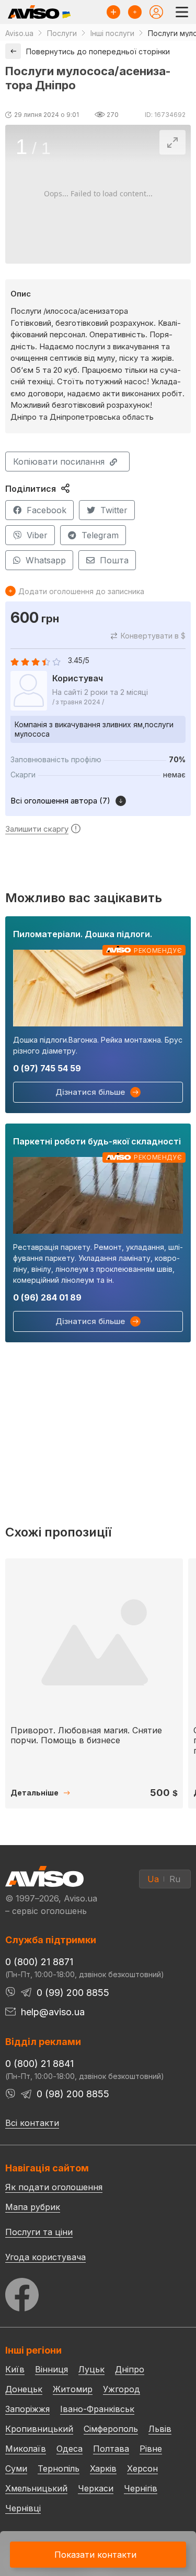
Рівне (151, 2449)
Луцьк (91, 2369)
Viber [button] (37, 535)
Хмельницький (36, 2488)
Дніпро (130, 2369)
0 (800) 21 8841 (39, 2064)
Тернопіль (59, 2468)
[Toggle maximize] (172, 142)
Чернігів (141, 2488)
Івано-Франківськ (97, 2409)
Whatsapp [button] (46, 560)
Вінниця (51, 2369)
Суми (16, 2468)
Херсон (142, 2468)
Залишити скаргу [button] (37, 829)
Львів (160, 2429)
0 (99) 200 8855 (73, 1993)
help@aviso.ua (53, 2012)
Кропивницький (39, 2429)
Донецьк (24, 2389)
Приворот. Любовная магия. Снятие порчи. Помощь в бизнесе (86, 1735)
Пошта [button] (114, 560)
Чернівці (23, 2508)
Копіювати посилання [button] (59, 462)
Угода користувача (45, 2256)
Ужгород (122, 2389)
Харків (103, 2468)
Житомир (73, 2389)
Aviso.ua (19, 33)
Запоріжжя (27, 2409)
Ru (175, 1879)
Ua (153, 1879)
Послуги (62, 33)
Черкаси (96, 2488)
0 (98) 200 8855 (73, 2094)
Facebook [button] (47, 510)
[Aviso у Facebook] (98, 2292)
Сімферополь (111, 2429)
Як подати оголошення (54, 2187)
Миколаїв (26, 2449)
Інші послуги (112, 33)
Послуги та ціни (39, 2231)
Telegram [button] (100, 535)
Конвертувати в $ (153, 636)
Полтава (111, 2449)
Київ (15, 2369)
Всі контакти (32, 2123)
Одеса (70, 2449)
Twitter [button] (114, 510)
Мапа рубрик (33, 2207)
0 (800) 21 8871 (39, 1962)
